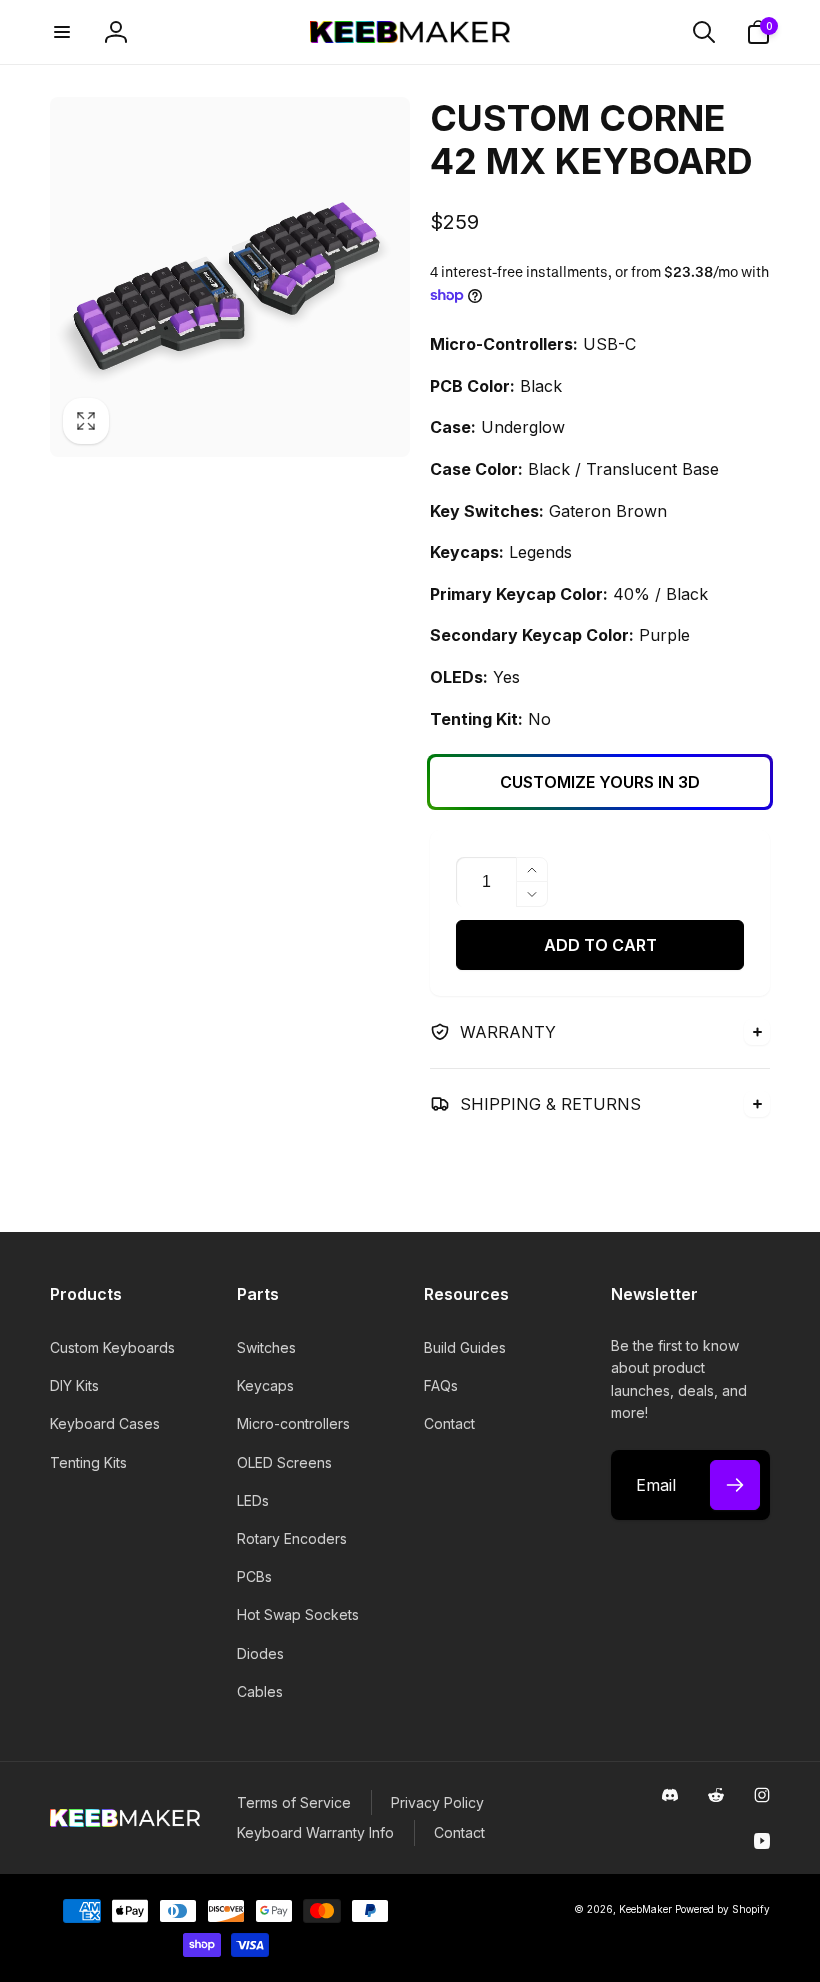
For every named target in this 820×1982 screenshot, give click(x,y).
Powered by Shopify (722, 1909)
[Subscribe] (735, 1485)
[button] (62, 32)
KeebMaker (645, 1909)
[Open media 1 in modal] (230, 277)
